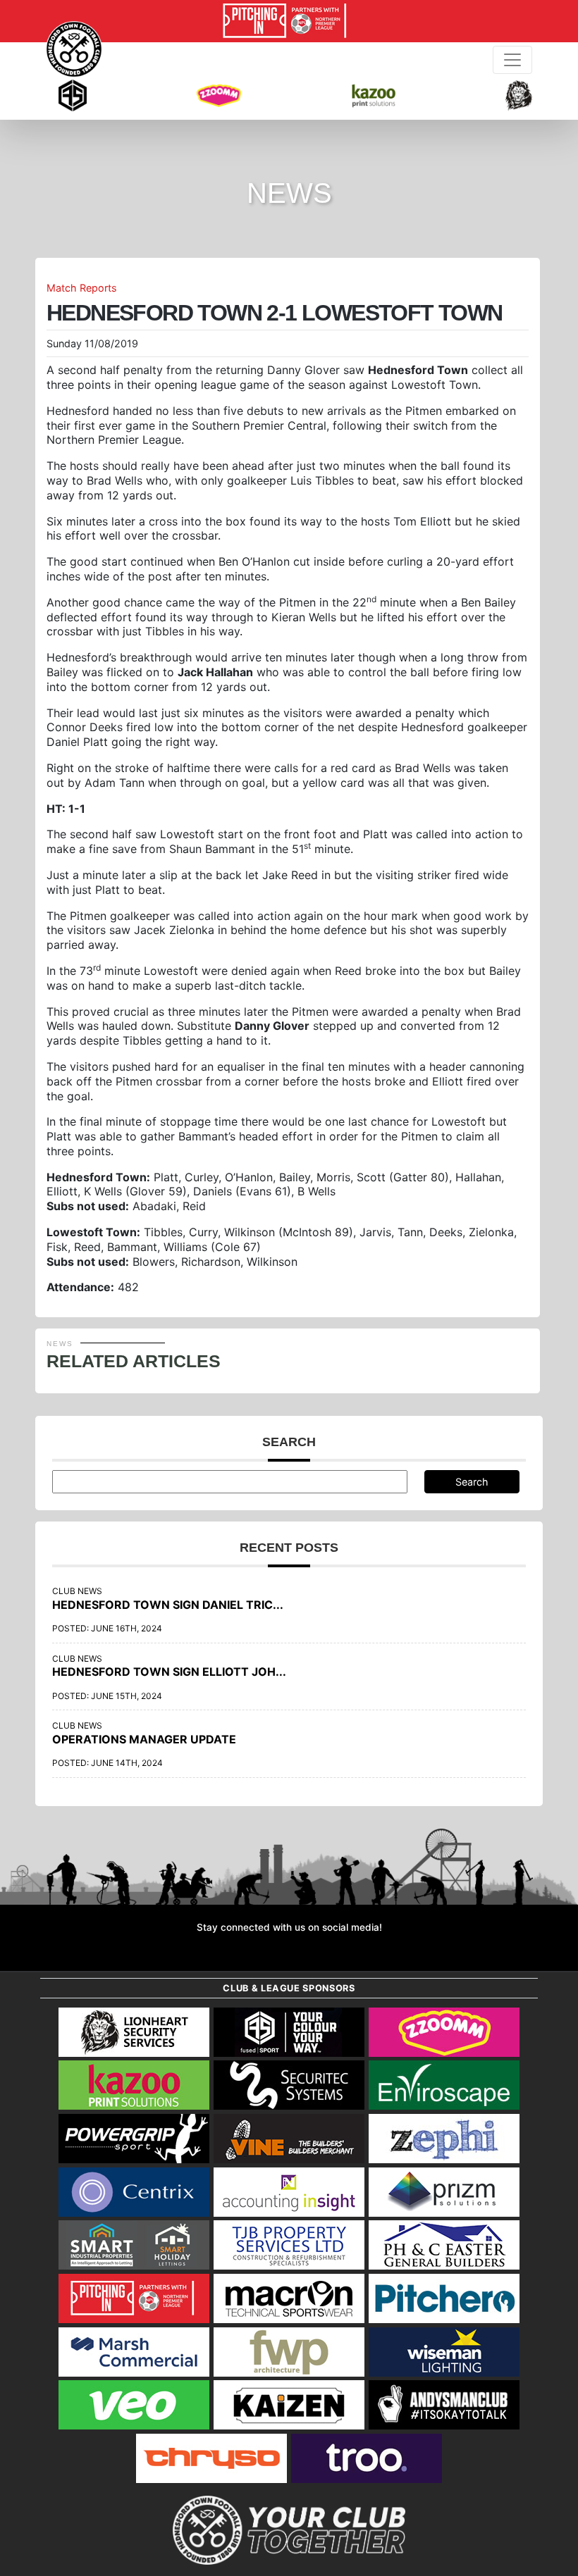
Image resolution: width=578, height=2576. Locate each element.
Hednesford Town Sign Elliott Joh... (169, 1672)
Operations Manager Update (144, 1739)
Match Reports (82, 288)
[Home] (74, 49)
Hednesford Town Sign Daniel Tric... (168, 1605)
